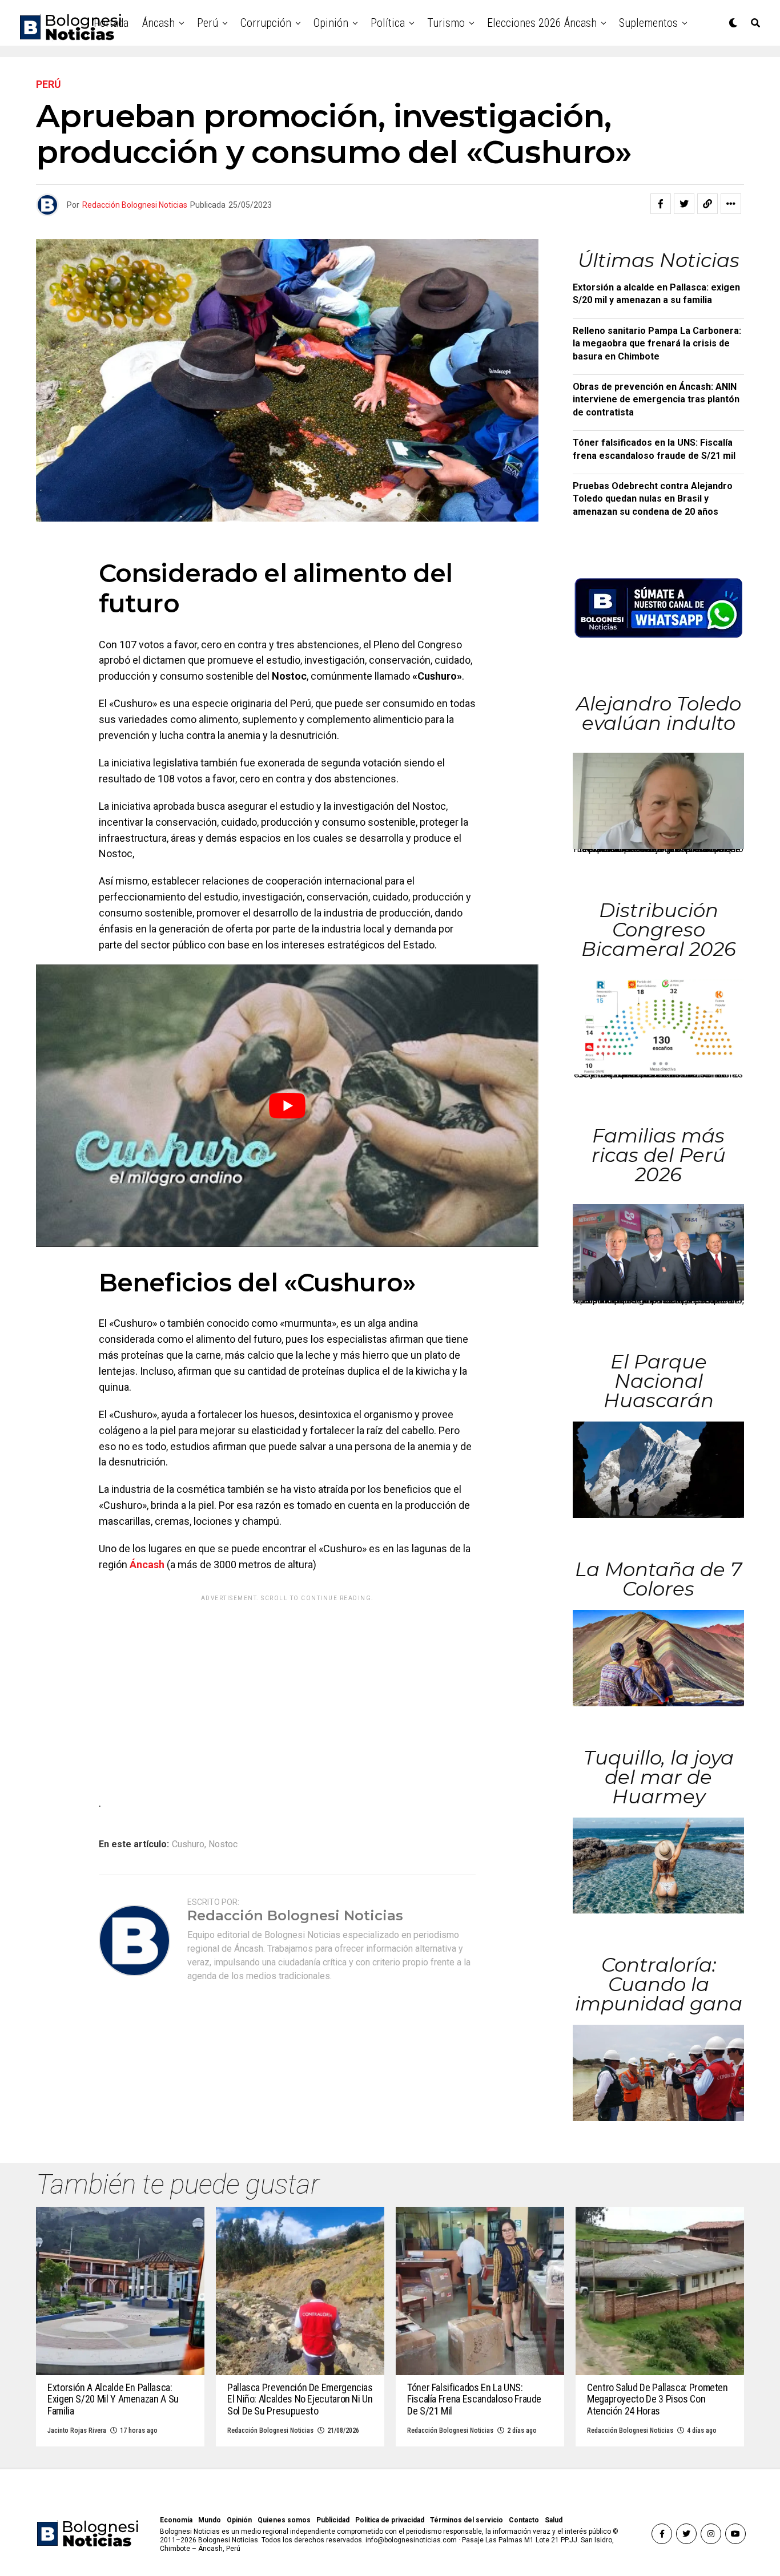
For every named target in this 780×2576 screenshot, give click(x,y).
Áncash (158, 23)
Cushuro (188, 1844)
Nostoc (223, 1844)
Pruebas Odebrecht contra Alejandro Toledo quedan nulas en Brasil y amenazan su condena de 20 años (653, 499)
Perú (208, 23)
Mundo (210, 2520)
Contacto (524, 2520)
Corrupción (266, 23)
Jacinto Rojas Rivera (77, 2430)
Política (388, 23)
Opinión (331, 23)
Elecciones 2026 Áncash (542, 23)
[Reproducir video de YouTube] (287, 1106)
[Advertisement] (287, 1687)
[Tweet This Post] (684, 204)
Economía (176, 2520)
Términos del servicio (467, 2520)
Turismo (446, 23)
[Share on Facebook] (661, 204)
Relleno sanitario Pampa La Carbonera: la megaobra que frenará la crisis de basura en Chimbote (657, 344)
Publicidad (333, 2520)
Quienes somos (284, 2520)
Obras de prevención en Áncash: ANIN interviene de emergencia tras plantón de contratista (656, 399)
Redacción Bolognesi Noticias (135, 205)
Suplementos (648, 23)
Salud (554, 2520)
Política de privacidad (390, 2520)
